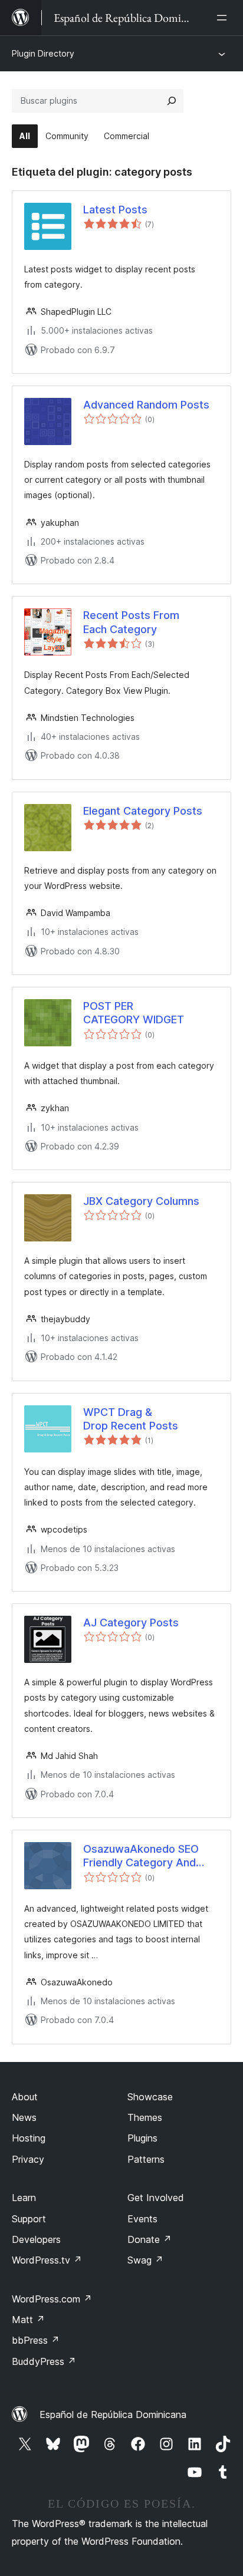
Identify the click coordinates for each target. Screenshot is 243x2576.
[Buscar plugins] (172, 101)
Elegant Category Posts (143, 811)
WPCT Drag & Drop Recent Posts (131, 1419)
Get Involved (156, 2198)
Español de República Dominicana (113, 2414)
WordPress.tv (47, 2260)
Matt (28, 2320)
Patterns (146, 2159)
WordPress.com (52, 2299)
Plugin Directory (43, 53)
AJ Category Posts (131, 1623)
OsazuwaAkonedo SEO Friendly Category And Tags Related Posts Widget (141, 1856)
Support (29, 2219)
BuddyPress (44, 2361)
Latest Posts (115, 210)
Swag (145, 2260)
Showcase (150, 2097)
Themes (145, 2117)
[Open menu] (224, 18)
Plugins (142, 2138)
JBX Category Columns (141, 1201)
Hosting (29, 2138)
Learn (24, 2198)
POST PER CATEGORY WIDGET (134, 1013)
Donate (150, 2239)
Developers (36, 2239)
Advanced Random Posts (146, 405)
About (25, 2097)
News (24, 2117)
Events (142, 2219)
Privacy (28, 2159)
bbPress (36, 2340)
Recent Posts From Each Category (131, 622)
